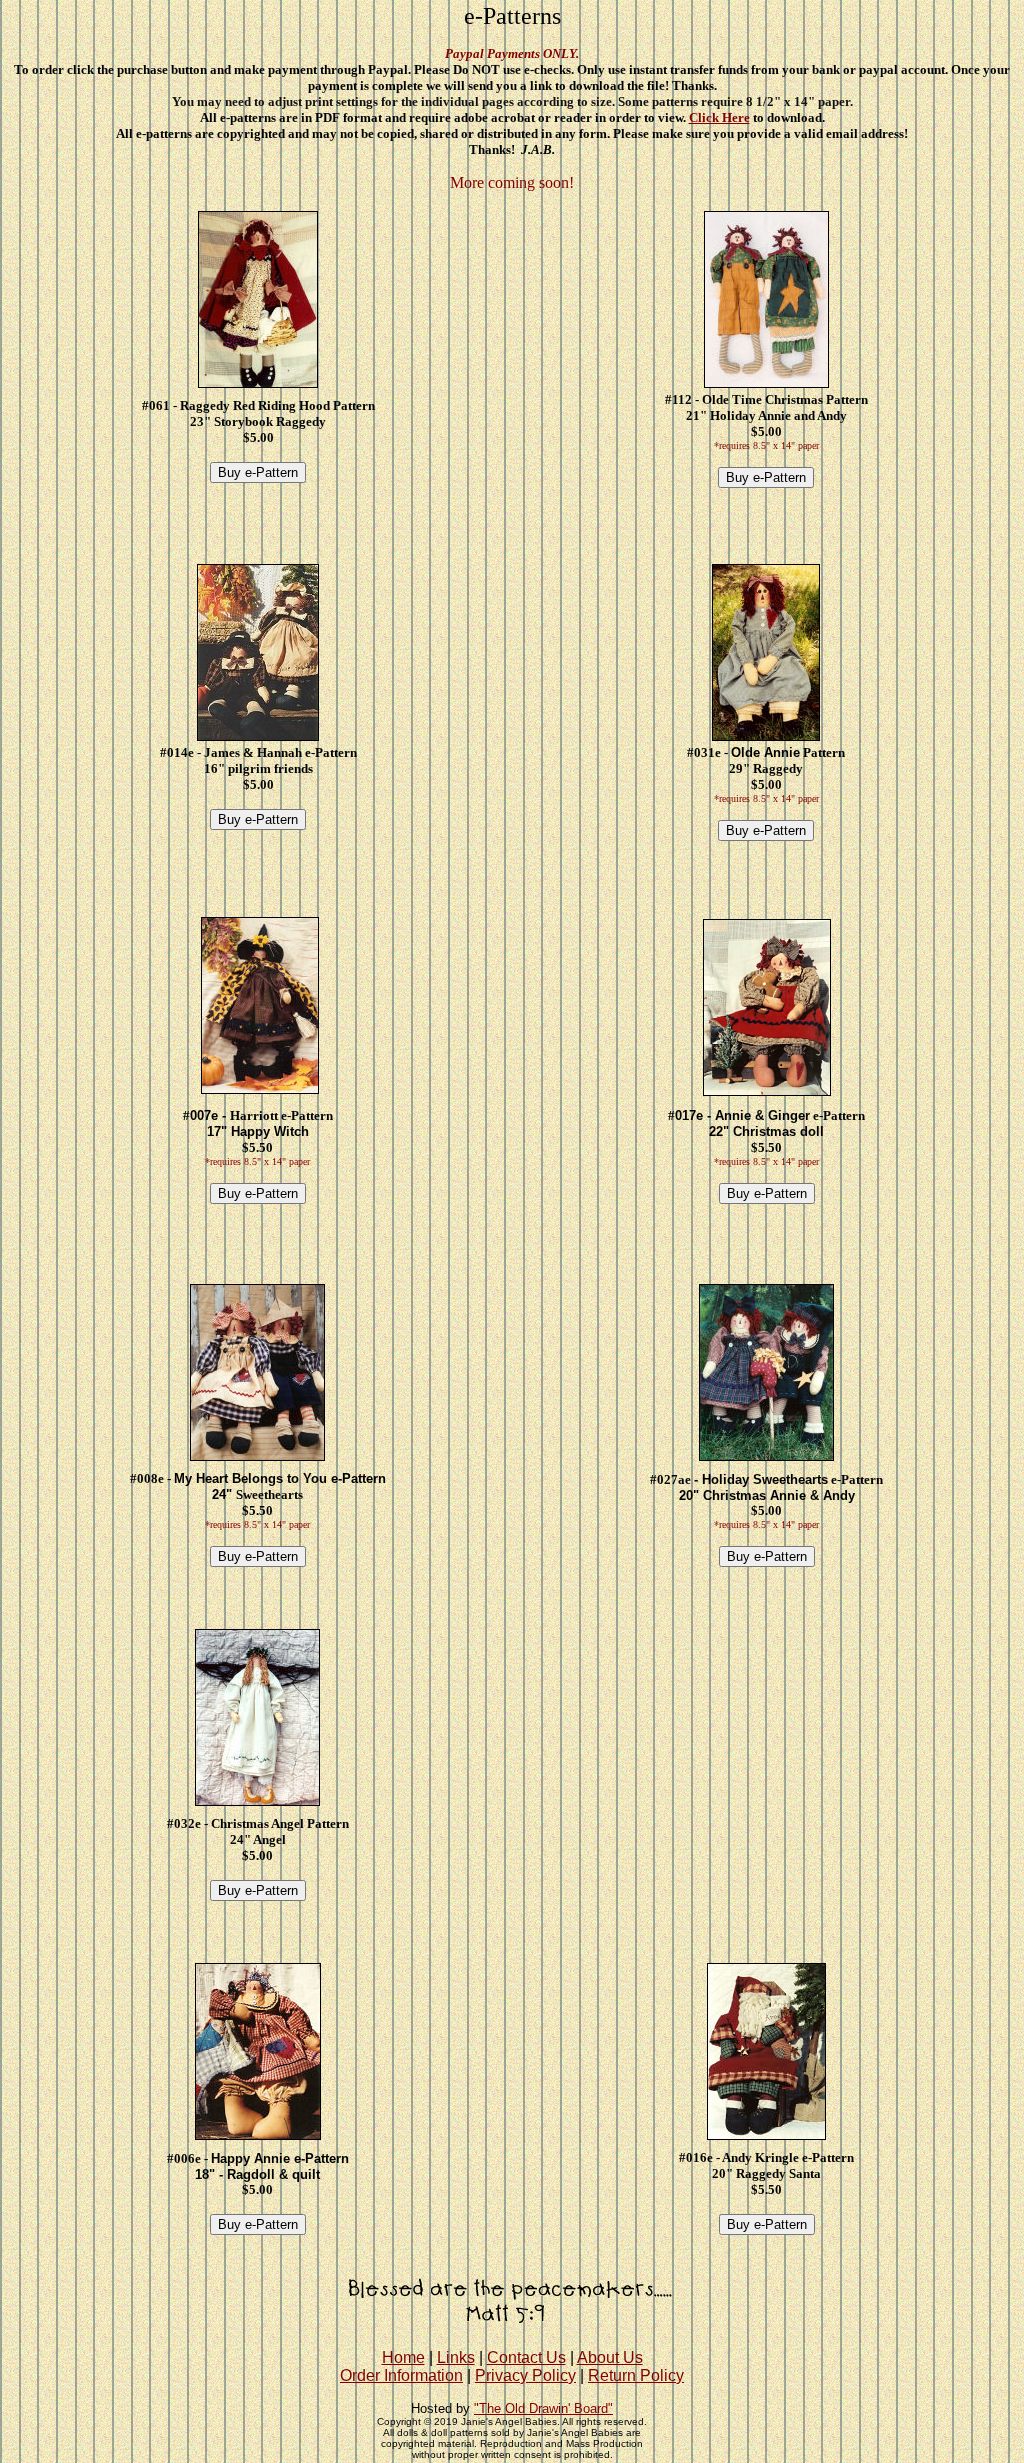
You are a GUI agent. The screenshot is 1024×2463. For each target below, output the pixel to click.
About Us (610, 2357)
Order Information (401, 2375)
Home (403, 2357)
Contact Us (526, 2357)
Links (456, 2357)
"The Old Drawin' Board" (543, 2408)
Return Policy (636, 2375)
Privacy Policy (525, 2375)
